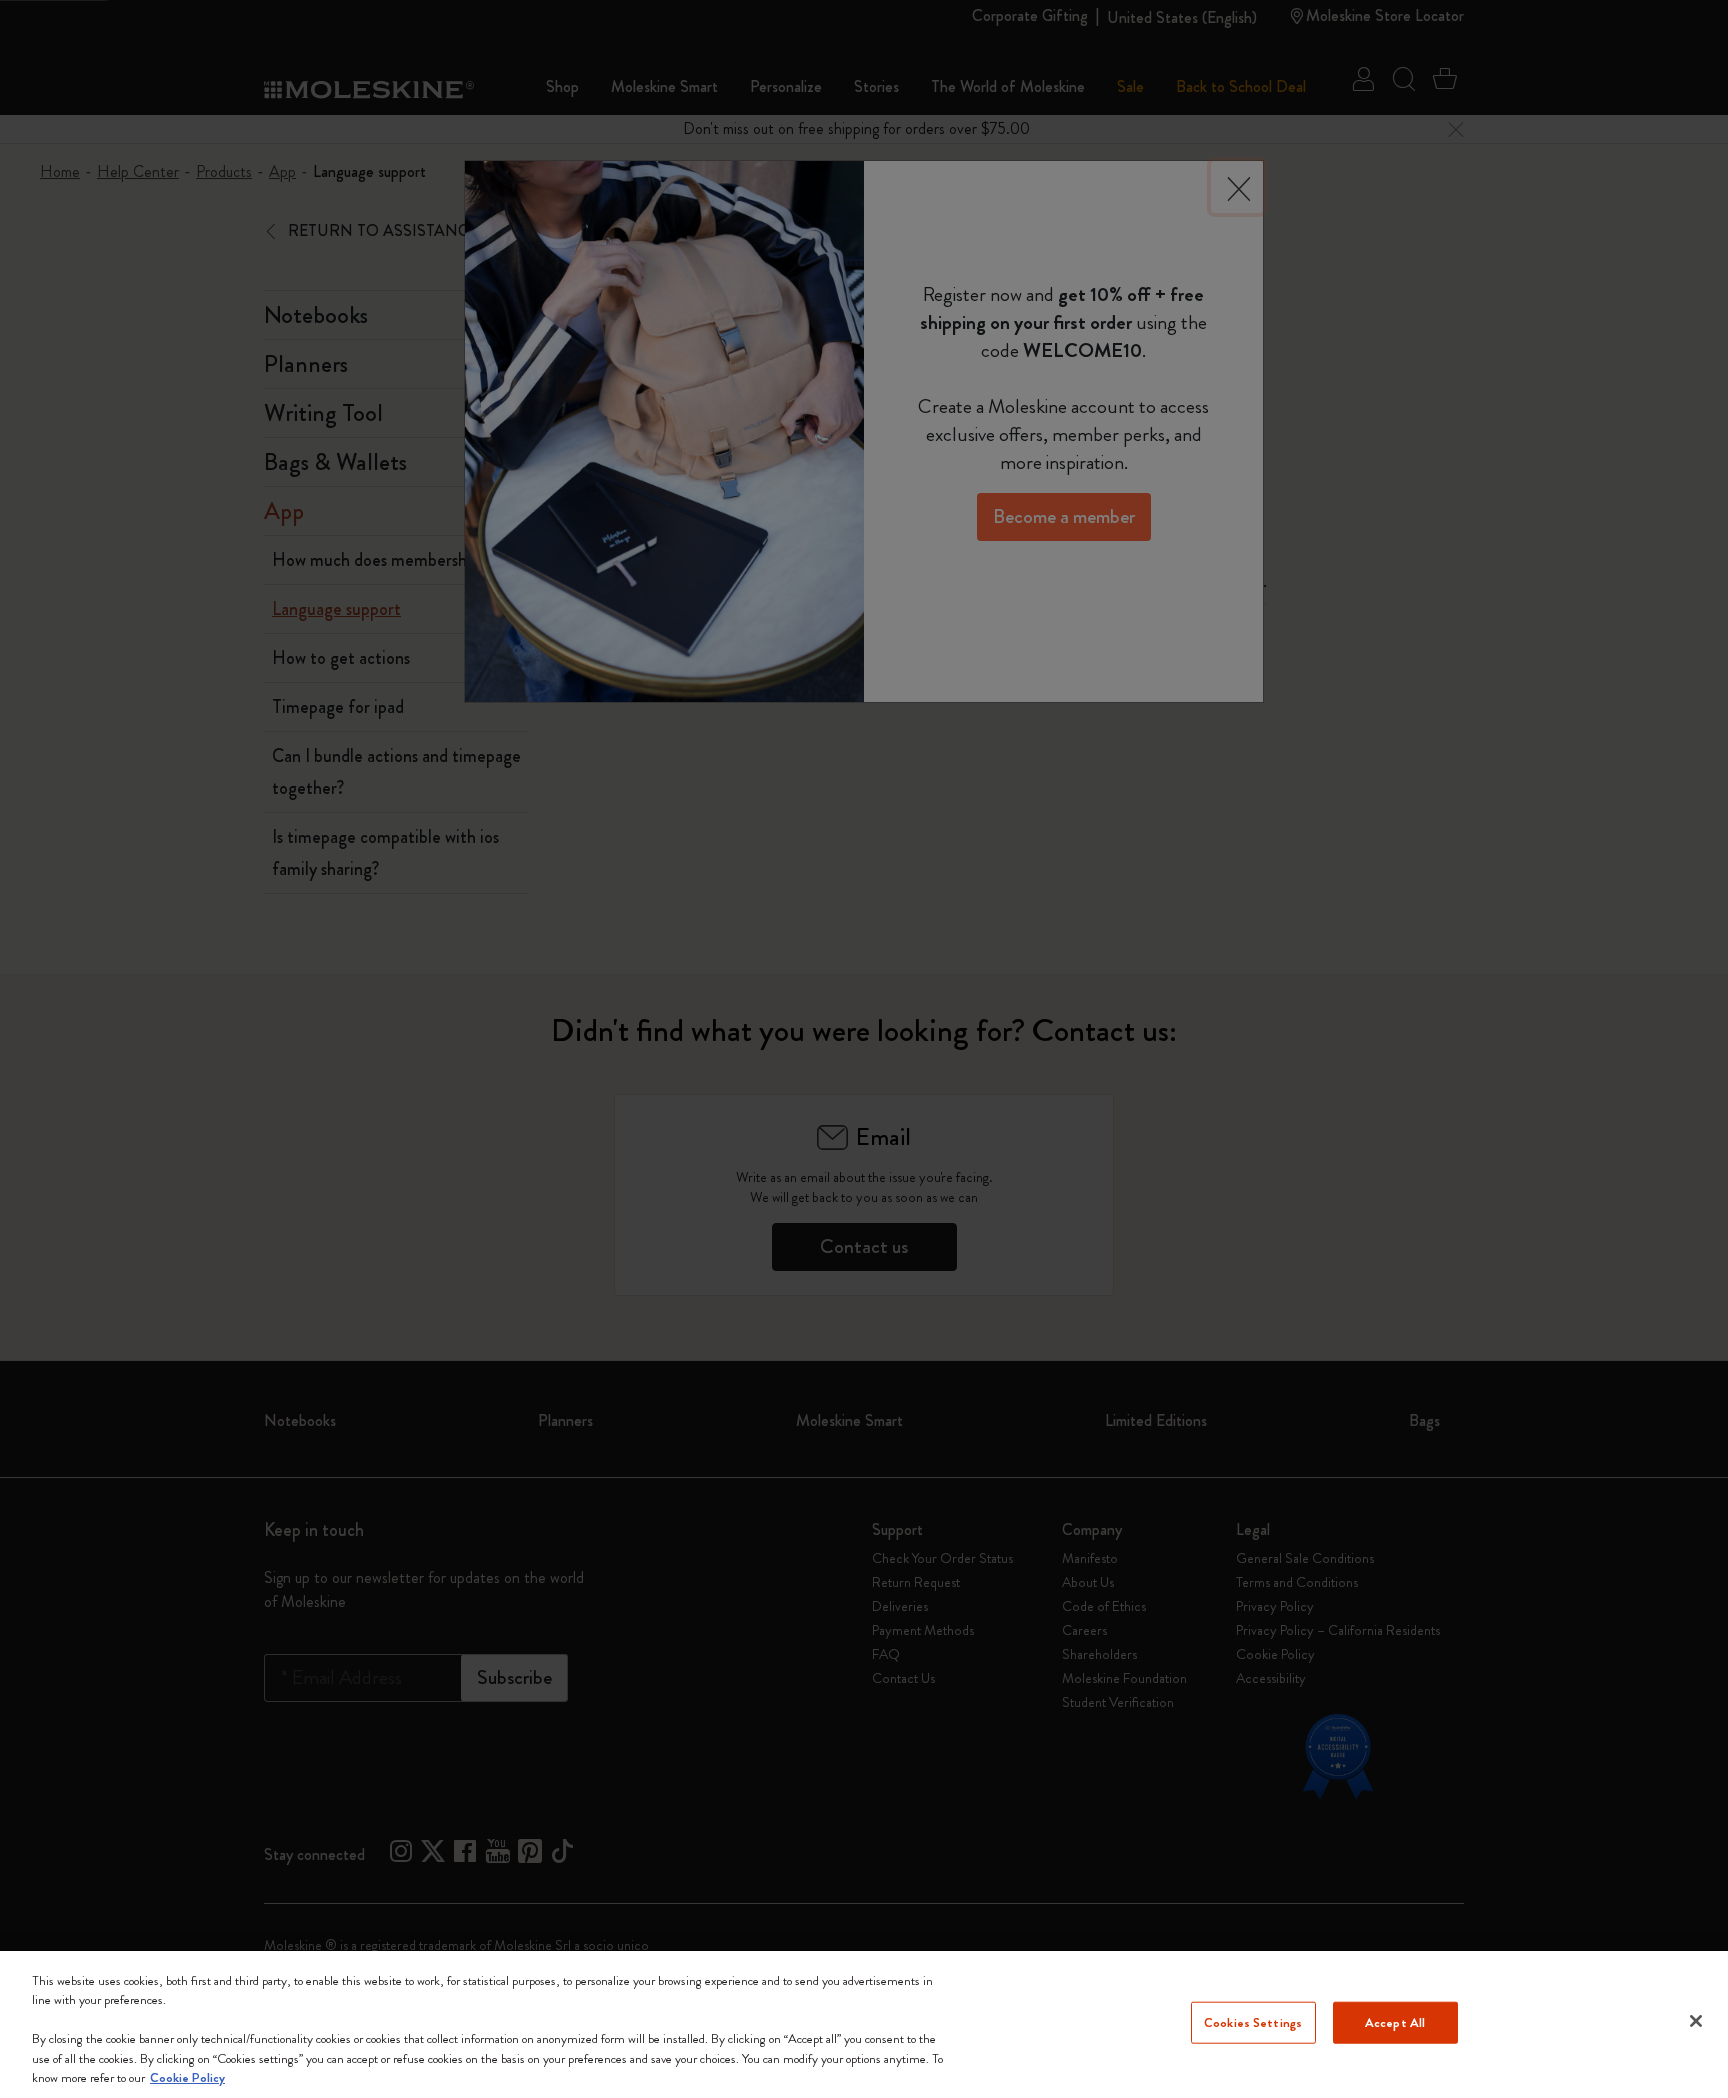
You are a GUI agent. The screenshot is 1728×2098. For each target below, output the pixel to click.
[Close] (1696, 2021)
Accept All (1395, 2022)
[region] (864, 2024)
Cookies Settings (1253, 2022)
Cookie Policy (187, 2077)
